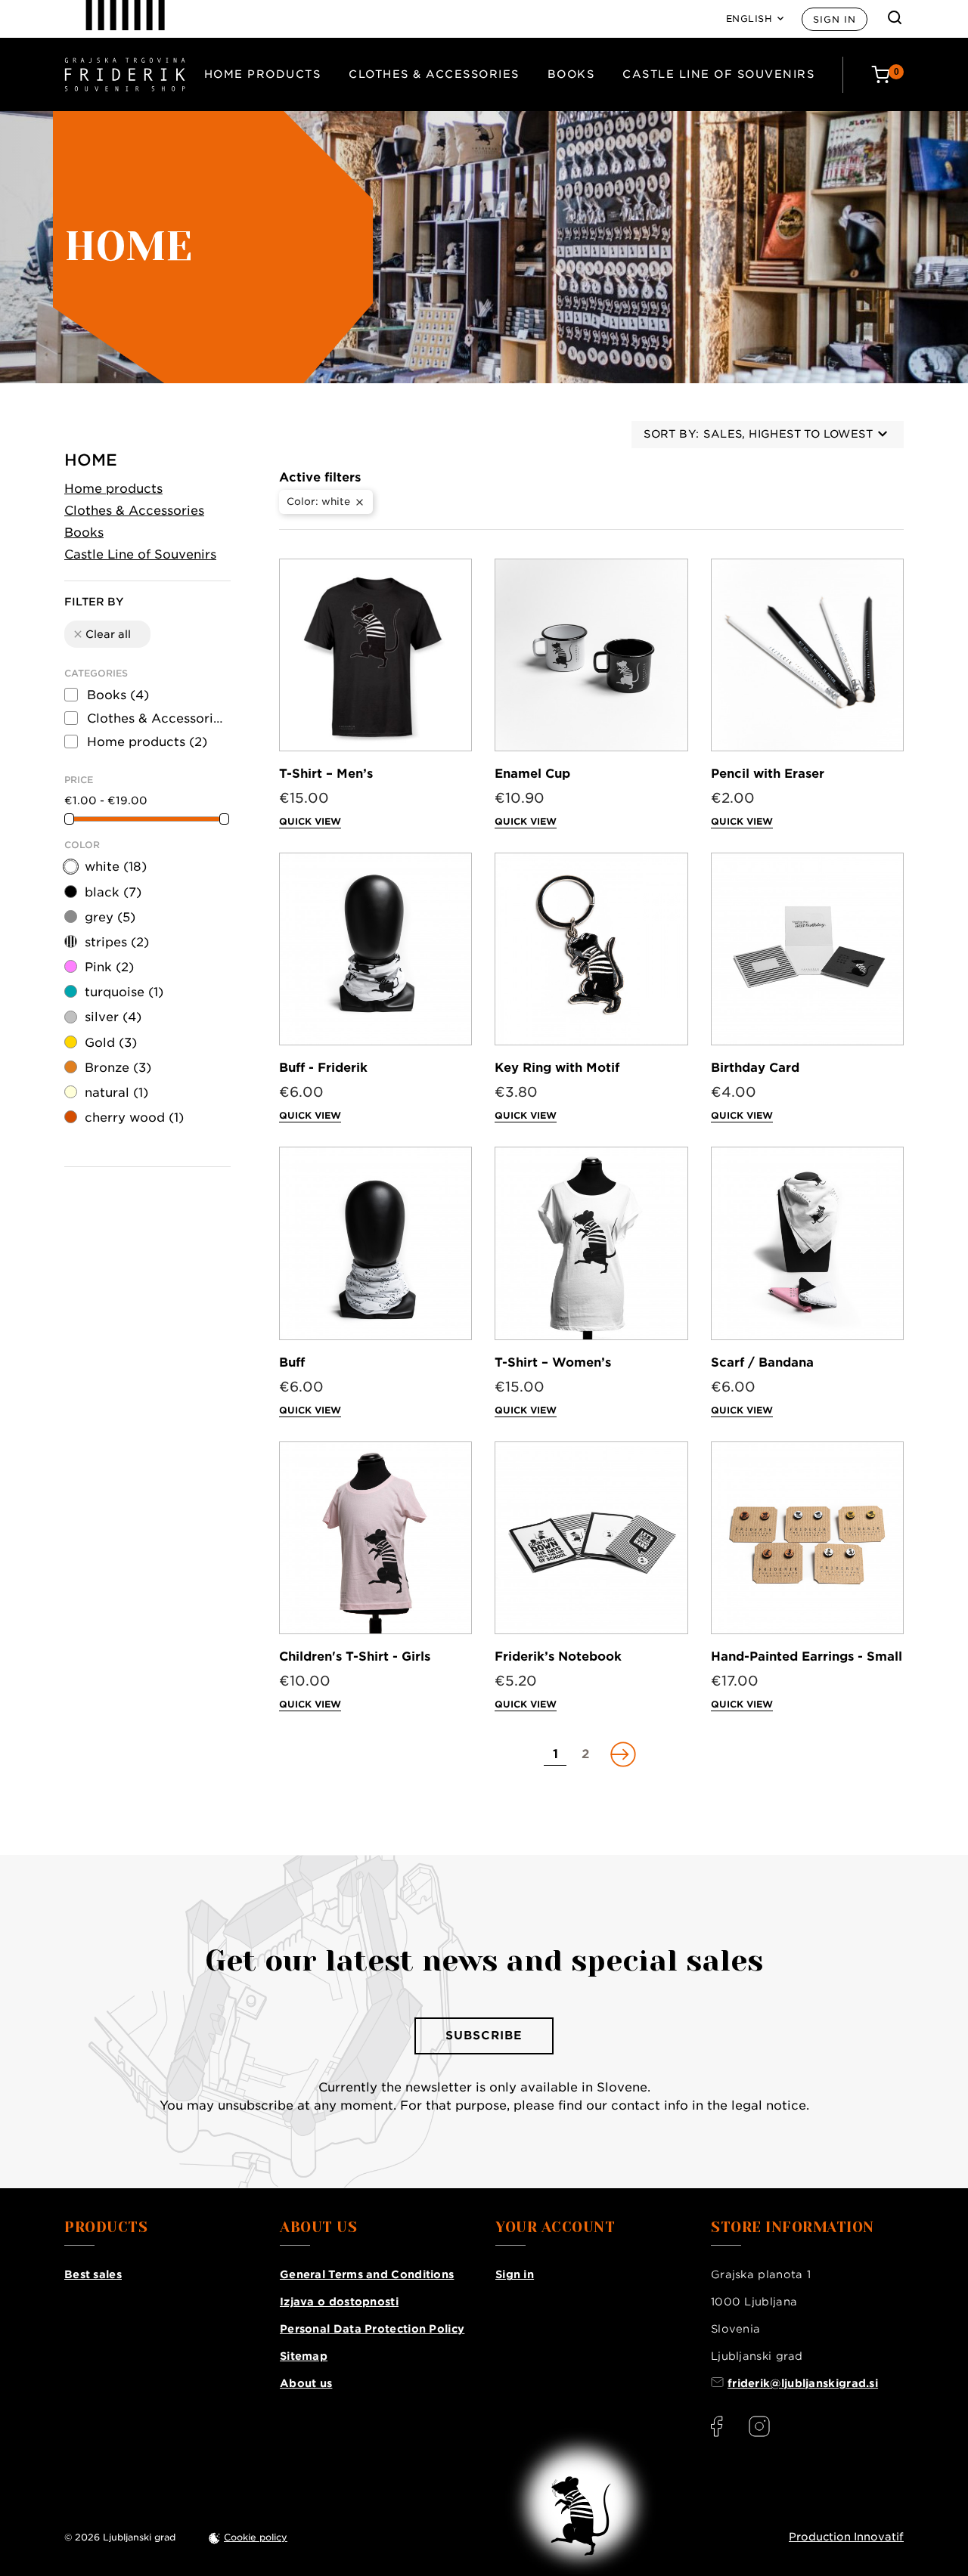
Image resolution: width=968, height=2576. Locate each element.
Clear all (101, 634)
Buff (292, 1362)
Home (91, 460)
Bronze (118, 1068)
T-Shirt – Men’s (326, 774)
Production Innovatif (846, 2537)
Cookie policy (256, 2537)
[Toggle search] (895, 17)
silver (113, 1017)
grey (110, 917)
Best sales (93, 2274)
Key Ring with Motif (557, 1068)
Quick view (310, 821)
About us (306, 2383)
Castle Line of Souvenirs (718, 74)
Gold (111, 1043)
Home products (263, 74)
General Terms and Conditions (367, 2274)
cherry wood (134, 1118)
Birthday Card (755, 1068)
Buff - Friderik (323, 1068)
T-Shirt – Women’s (553, 1362)
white (116, 867)
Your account (555, 2228)
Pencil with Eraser (768, 774)
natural (116, 1093)
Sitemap (304, 2356)
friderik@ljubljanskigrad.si (803, 2383)
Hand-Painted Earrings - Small (807, 1656)
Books (571, 74)
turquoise (124, 992)
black (113, 892)
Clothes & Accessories (434, 74)
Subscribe (484, 2036)
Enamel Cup (532, 774)
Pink (109, 967)
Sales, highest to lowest (788, 434)
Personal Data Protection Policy (372, 2329)
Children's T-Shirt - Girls (355, 1656)
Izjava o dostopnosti (339, 2302)
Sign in (835, 19)
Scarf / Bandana (762, 1362)
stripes (117, 942)
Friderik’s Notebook (558, 1656)
